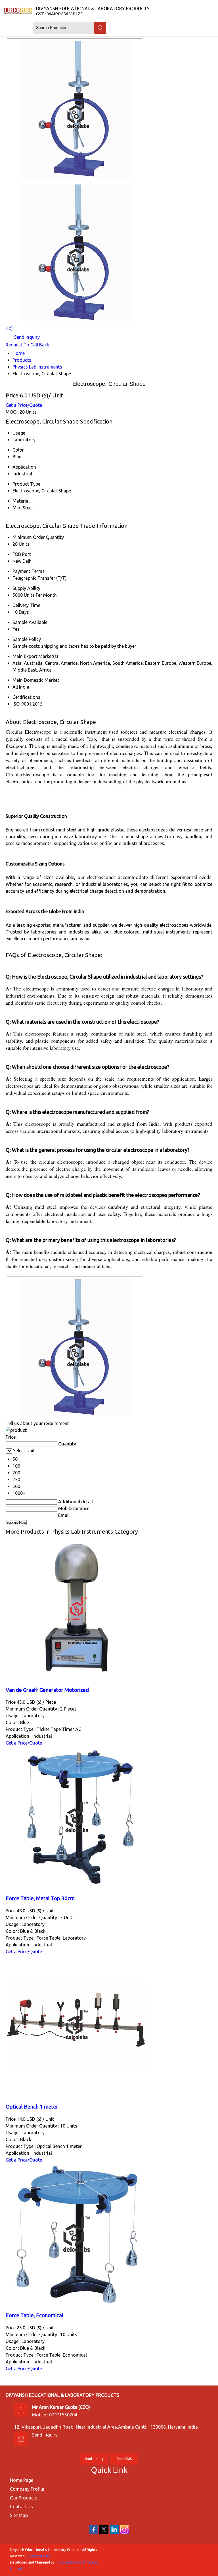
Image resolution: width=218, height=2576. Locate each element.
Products (22, 360)
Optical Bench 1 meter (32, 2107)
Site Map (19, 2515)
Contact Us (21, 2507)
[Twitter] (104, 2533)
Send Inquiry (26, 337)
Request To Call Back (27, 345)
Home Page (22, 2480)
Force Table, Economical (34, 2315)
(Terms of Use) (38, 2556)
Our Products (24, 2498)
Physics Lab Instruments (37, 367)
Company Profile (27, 2489)
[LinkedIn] (114, 2533)
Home (19, 353)
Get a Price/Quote (24, 405)
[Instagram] (124, 2533)
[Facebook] (94, 2533)
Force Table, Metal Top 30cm (40, 1898)
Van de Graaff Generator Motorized (47, 1690)
